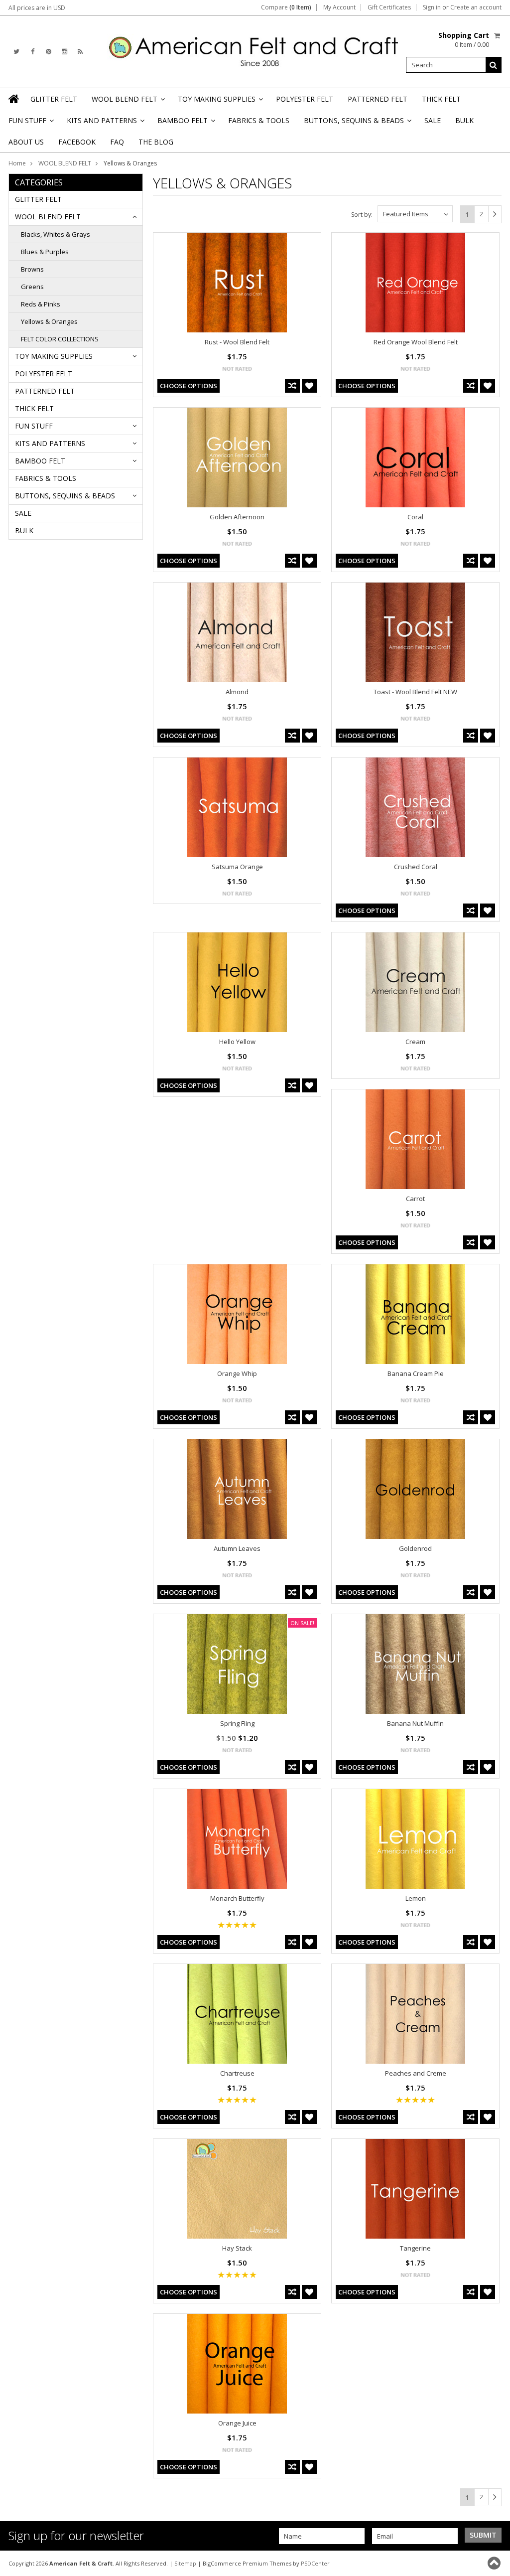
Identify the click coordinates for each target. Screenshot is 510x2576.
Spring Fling (237, 1723)
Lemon (416, 1898)
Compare (286, 7)
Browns (32, 269)
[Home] (14, 99)
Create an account (476, 7)
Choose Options (189, 386)
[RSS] (80, 52)
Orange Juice (237, 2423)
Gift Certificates (389, 7)
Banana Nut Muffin (415, 1723)
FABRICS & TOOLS (259, 120)
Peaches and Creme (416, 2073)
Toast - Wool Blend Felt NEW (415, 692)
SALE (433, 120)
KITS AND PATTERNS (105, 123)
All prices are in (37, 8)
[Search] (494, 65)
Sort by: (362, 215)
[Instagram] (64, 52)
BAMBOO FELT (186, 123)
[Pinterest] (49, 52)
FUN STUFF (30, 123)
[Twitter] (16, 52)
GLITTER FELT (54, 99)
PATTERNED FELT (378, 99)
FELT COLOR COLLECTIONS (60, 339)
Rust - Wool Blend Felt (237, 342)
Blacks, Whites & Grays (56, 234)
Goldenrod (415, 1548)
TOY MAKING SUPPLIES (220, 102)
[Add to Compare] (292, 386)
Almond (237, 692)
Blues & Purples (45, 252)
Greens (32, 287)
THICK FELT (441, 99)
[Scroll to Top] (495, 2563)
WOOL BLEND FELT (127, 102)
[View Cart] (498, 35)
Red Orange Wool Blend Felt (416, 342)
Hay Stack (237, 2248)
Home (17, 163)
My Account (339, 7)
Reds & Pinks (41, 304)
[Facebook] (33, 52)
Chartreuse (237, 2073)
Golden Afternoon (237, 517)
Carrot (415, 1199)
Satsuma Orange (237, 867)
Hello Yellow (237, 1042)
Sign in (432, 7)
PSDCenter (315, 2563)
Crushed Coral (416, 867)
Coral (415, 517)
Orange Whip (237, 1373)
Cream (415, 1042)
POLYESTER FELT (305, 99)
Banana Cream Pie (416, 1373)
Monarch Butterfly (237, 1898)
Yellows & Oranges (49, 321)
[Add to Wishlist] (309, 386)
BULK (464, 120)
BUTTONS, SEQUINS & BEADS (357, 123)
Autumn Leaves (237, 1548)
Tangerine (415, 2248)
